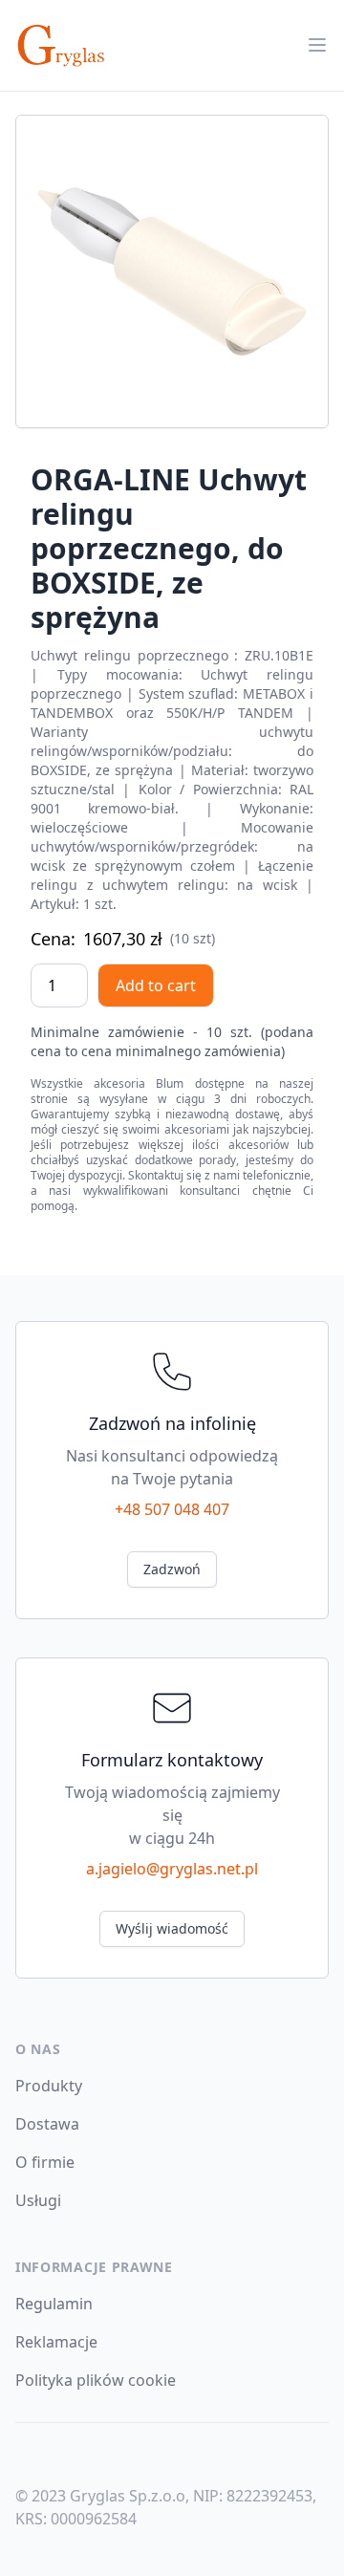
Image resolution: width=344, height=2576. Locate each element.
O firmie (45, 2162)
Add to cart (156, 985)
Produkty (49, 2086)
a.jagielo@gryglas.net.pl (172, 1869)
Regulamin (54, 2304)
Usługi (38, 2200)
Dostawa (47, 2124)
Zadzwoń (172, 1569)
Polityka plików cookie (96, 2380)
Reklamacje (56, 2342)
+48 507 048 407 (172, 1509)
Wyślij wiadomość (172, 1928)
